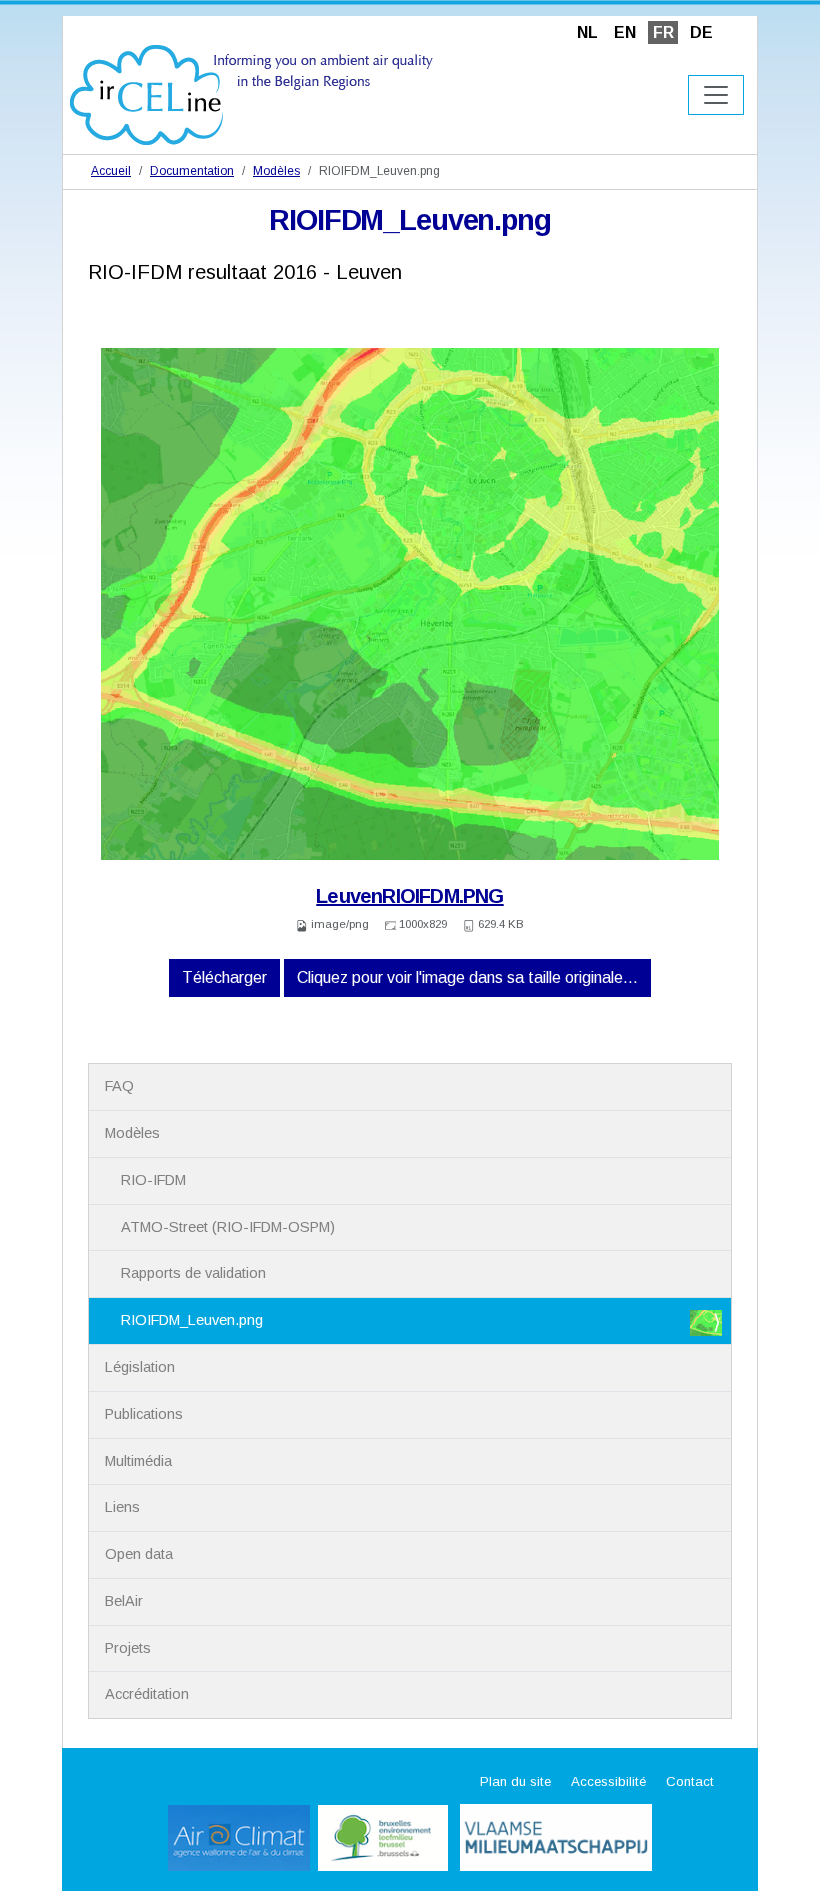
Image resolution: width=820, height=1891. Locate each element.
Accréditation (147, 1694)
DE (701, 32)
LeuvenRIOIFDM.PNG (409, 896)
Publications (144, 1414)
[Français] (251, 93)
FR (663, 32)
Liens (122, 1507)
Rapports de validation (193, 1273)
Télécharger (224, 977)
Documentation (192, 171)
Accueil (111, 171)
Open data (139, 1554)
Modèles (276, 171)
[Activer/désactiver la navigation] (716, 95)
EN (625, 32)
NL (587, 32)
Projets (128, 1648)
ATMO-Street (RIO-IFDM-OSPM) (228, 1227)
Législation (140, 1367)
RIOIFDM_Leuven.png (192, 1320)
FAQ (119, 1086)
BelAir (124, 1601)
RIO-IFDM (153, 1180)
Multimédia (138, 1461)
